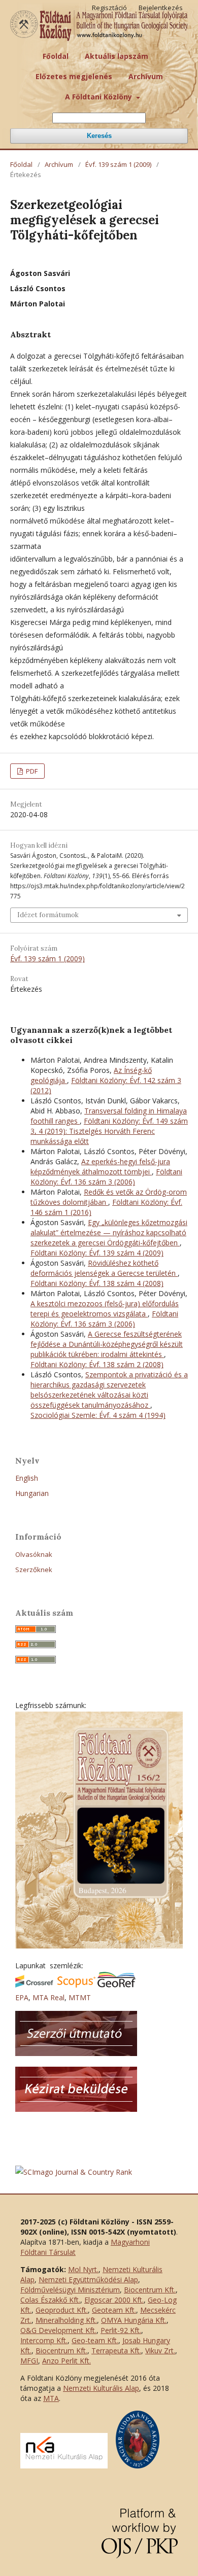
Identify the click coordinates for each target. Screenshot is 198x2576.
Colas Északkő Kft (49, 2300)
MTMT (80, 1997)
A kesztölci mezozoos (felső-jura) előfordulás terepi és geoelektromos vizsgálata (105, 1309)
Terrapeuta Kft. (116, 2351)
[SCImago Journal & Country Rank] (74, 2172)
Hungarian (32, 1493)
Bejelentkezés (161, 8)
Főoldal (56, 56)
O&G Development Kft (58, 2330)
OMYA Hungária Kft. (134, 2320)
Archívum (146, 76)
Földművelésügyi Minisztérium (70, 2290)
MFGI (29, 2361)
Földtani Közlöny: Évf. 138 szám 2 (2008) (97, 1364)
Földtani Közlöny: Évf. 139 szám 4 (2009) (97, 1253)
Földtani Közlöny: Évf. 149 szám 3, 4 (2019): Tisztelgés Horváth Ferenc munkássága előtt (109, 1131)
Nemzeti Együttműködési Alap (88, 2279)
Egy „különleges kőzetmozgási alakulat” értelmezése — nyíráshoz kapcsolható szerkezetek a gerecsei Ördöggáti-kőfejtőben (109, 1232)
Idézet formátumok (48, 915)
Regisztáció (109, 8)
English (27, 1478)
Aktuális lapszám (117, 56)
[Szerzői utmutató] (76, 2053)
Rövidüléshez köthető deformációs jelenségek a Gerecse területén (104, 1268)
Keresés (99, 136)
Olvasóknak (34, 1554)
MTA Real (48, 1997)
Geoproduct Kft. (62, 2310)
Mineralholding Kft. (66, 2320)
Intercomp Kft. (44, 2340)
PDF (31, 771)
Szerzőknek (34, 1570)
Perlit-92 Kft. (121, 2330)
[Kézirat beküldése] (76, 2109)
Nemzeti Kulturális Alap (101, 2388)
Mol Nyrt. (83, 2269)
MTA (51, 2398)
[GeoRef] (117, 1985)
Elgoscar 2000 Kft (113, 2300)
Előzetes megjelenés (74, 76)
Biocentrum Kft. (150, 2290)
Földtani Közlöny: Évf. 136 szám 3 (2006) (106, 1177)
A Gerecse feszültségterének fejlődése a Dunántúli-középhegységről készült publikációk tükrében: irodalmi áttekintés (107, 1344)
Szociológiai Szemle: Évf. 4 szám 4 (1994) (98, 1415)
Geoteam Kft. (114, 2310)
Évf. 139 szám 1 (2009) (118, 164)
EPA (22, 1997)
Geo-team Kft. (95, 2340)
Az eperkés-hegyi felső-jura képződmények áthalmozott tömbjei (100, 1167)
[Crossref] (34, 1985)
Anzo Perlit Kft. (67, 2361)
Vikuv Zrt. (160, 2351)
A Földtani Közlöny (100, 97)
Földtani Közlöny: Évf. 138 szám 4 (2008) (97, 1283)
